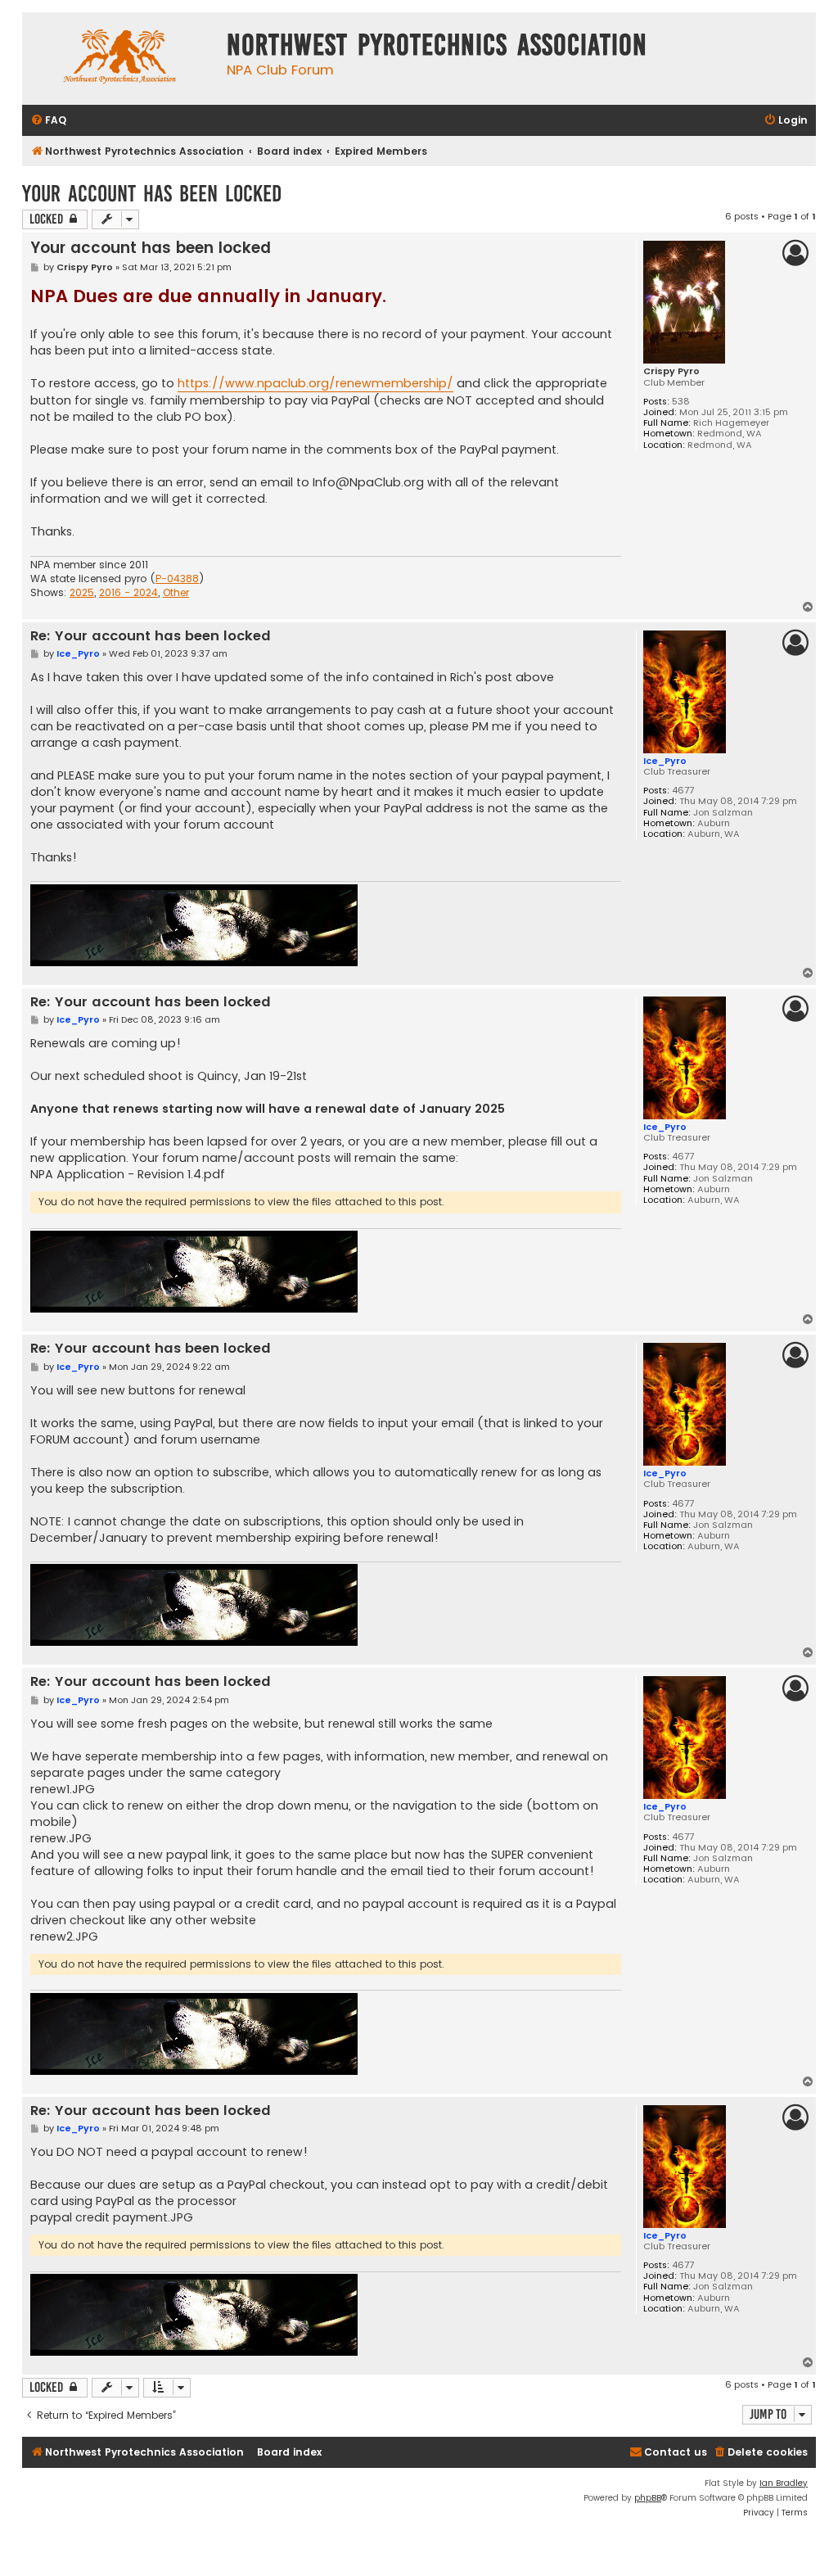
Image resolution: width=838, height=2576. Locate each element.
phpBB (648, 2498)
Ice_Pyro (665, 761)
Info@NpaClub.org (368, 482)
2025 (82, 593)
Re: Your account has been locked (151, 637)
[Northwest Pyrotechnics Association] (120, 59)
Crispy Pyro (671, 371)
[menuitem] (48, 121)
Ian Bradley (784, 2483)
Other (176, 593)
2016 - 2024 (128, 593)
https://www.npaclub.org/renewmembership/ (315, 383)
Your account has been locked (152, 194)
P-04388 (177, 579)
